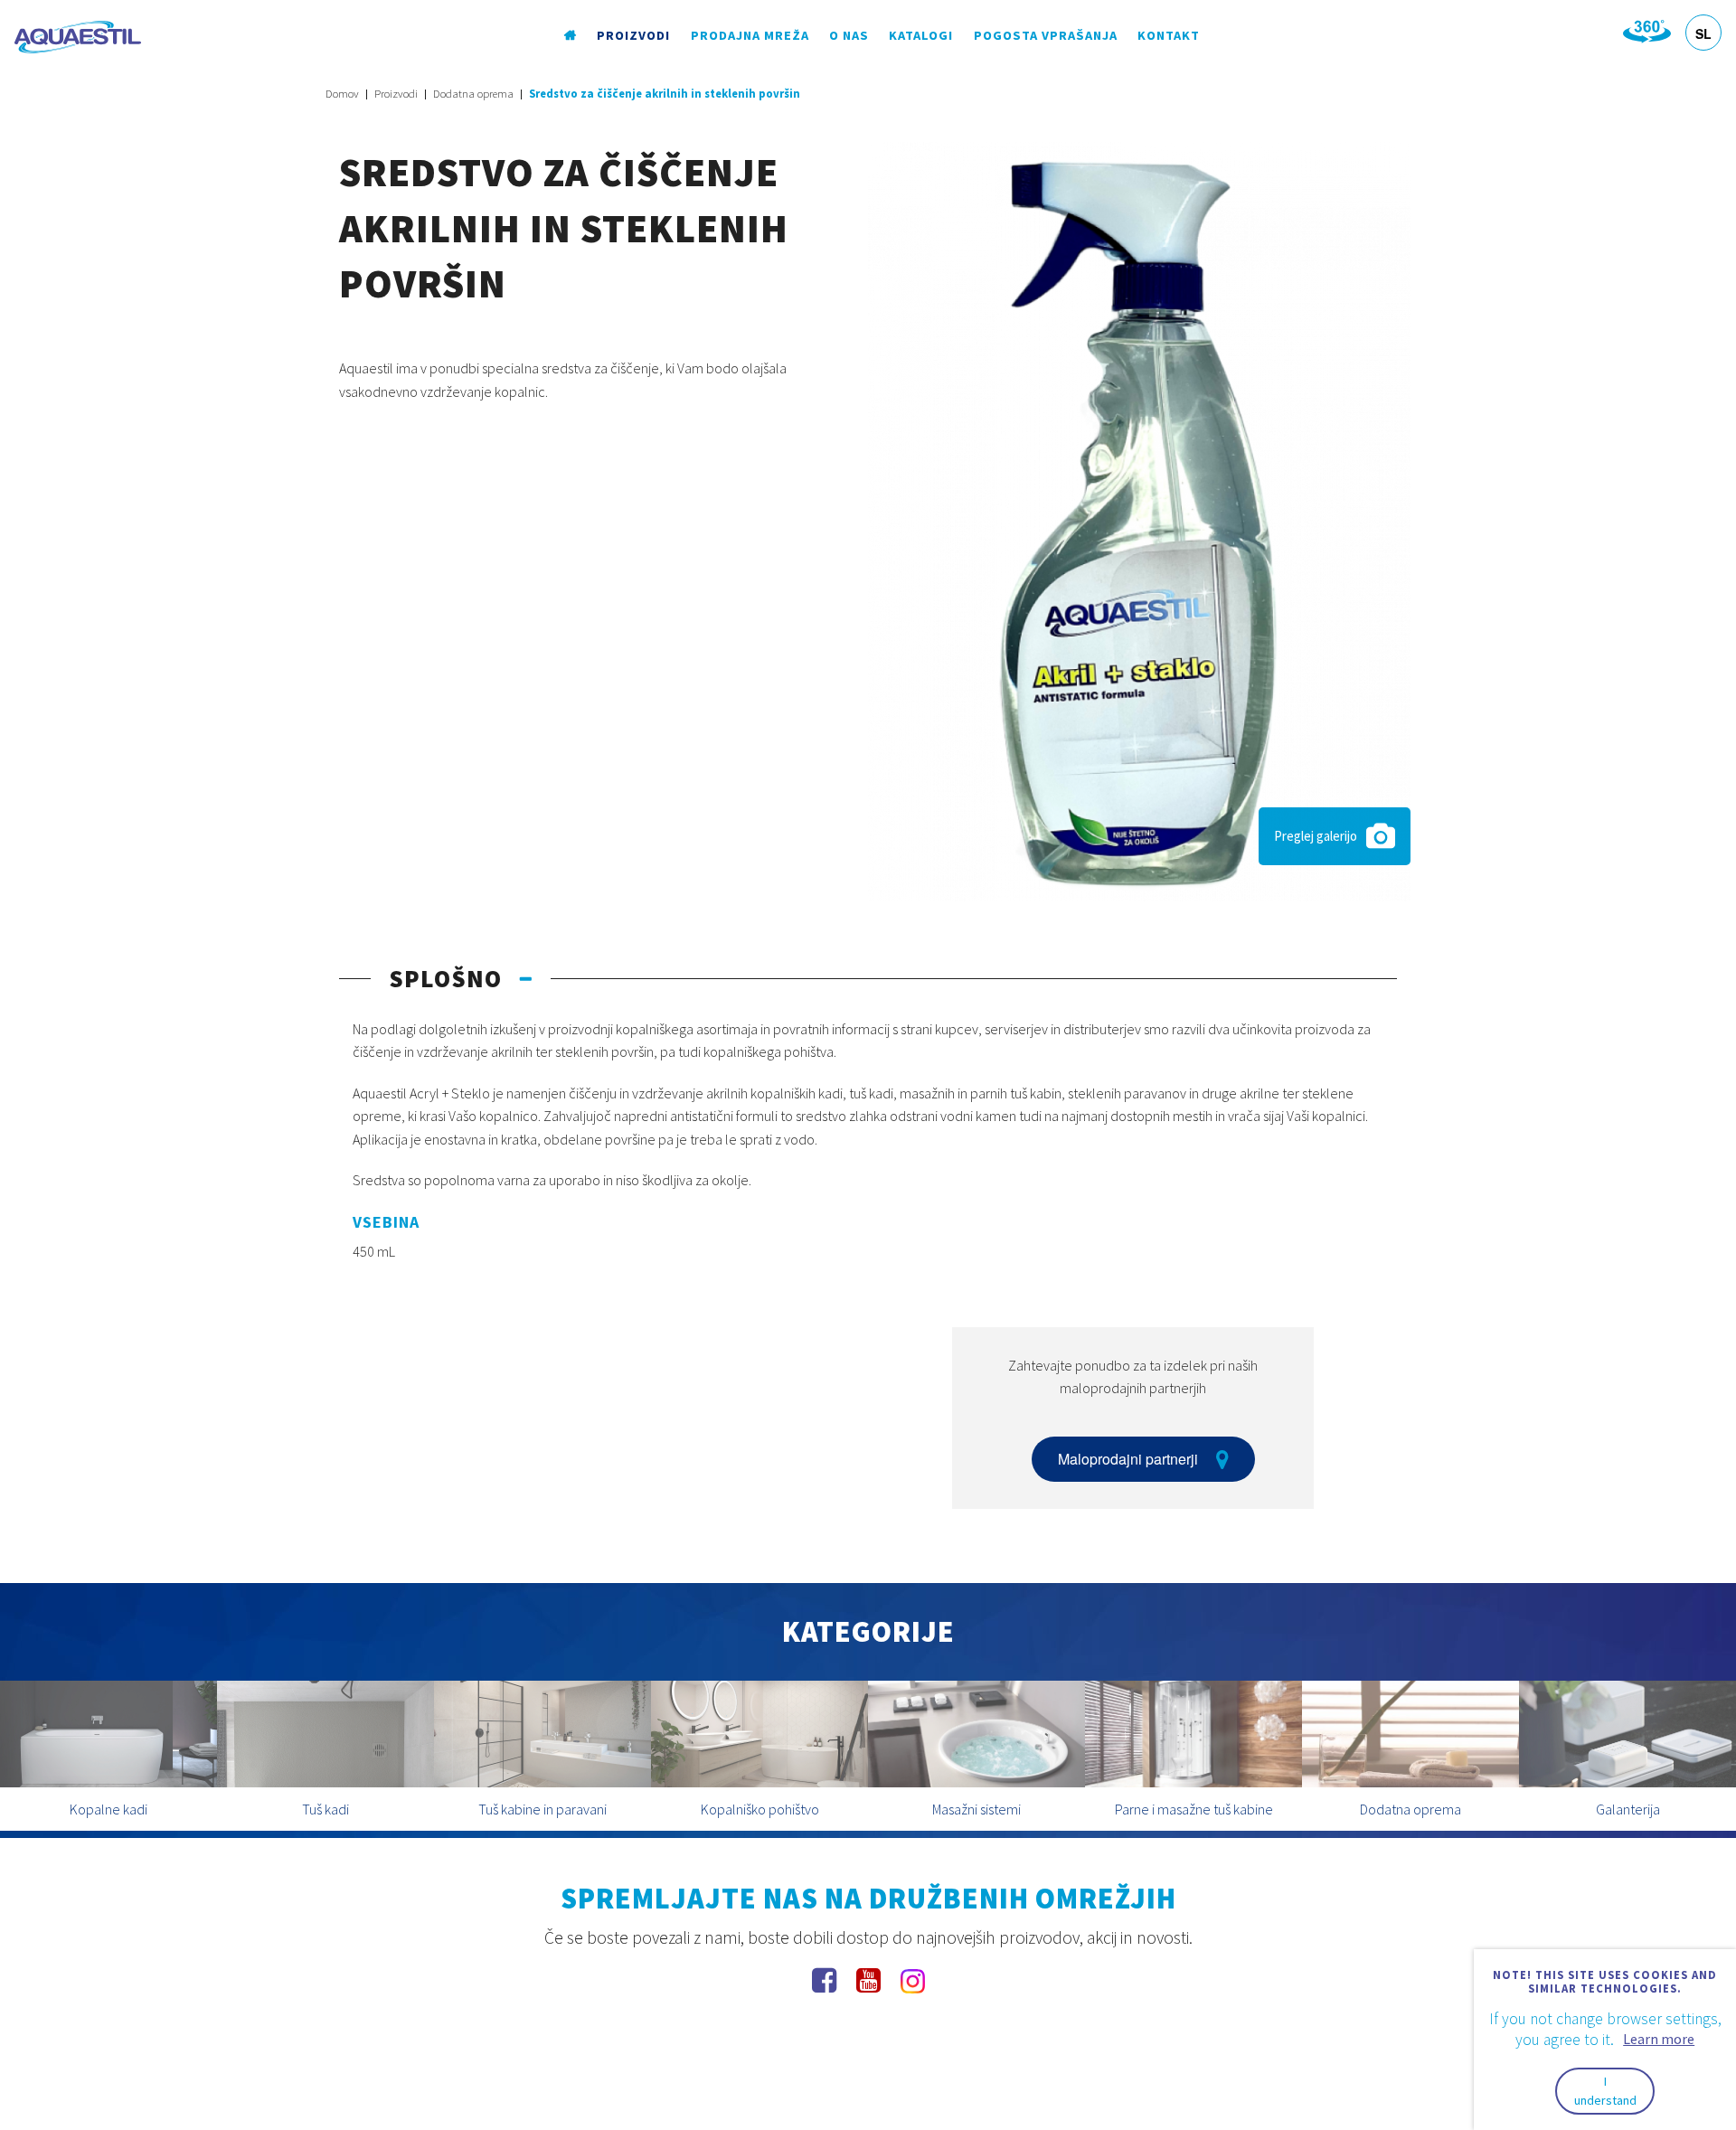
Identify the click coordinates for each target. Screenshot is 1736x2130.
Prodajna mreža (750, 35)
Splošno (445, 978)
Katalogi (921, 35)
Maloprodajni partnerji (1128, 1459)
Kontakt (1169, 35)
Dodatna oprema (473, 94)
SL (1703, 33)
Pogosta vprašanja (1046, 35)
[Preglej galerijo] (1139, 520)
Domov (342, 94)
